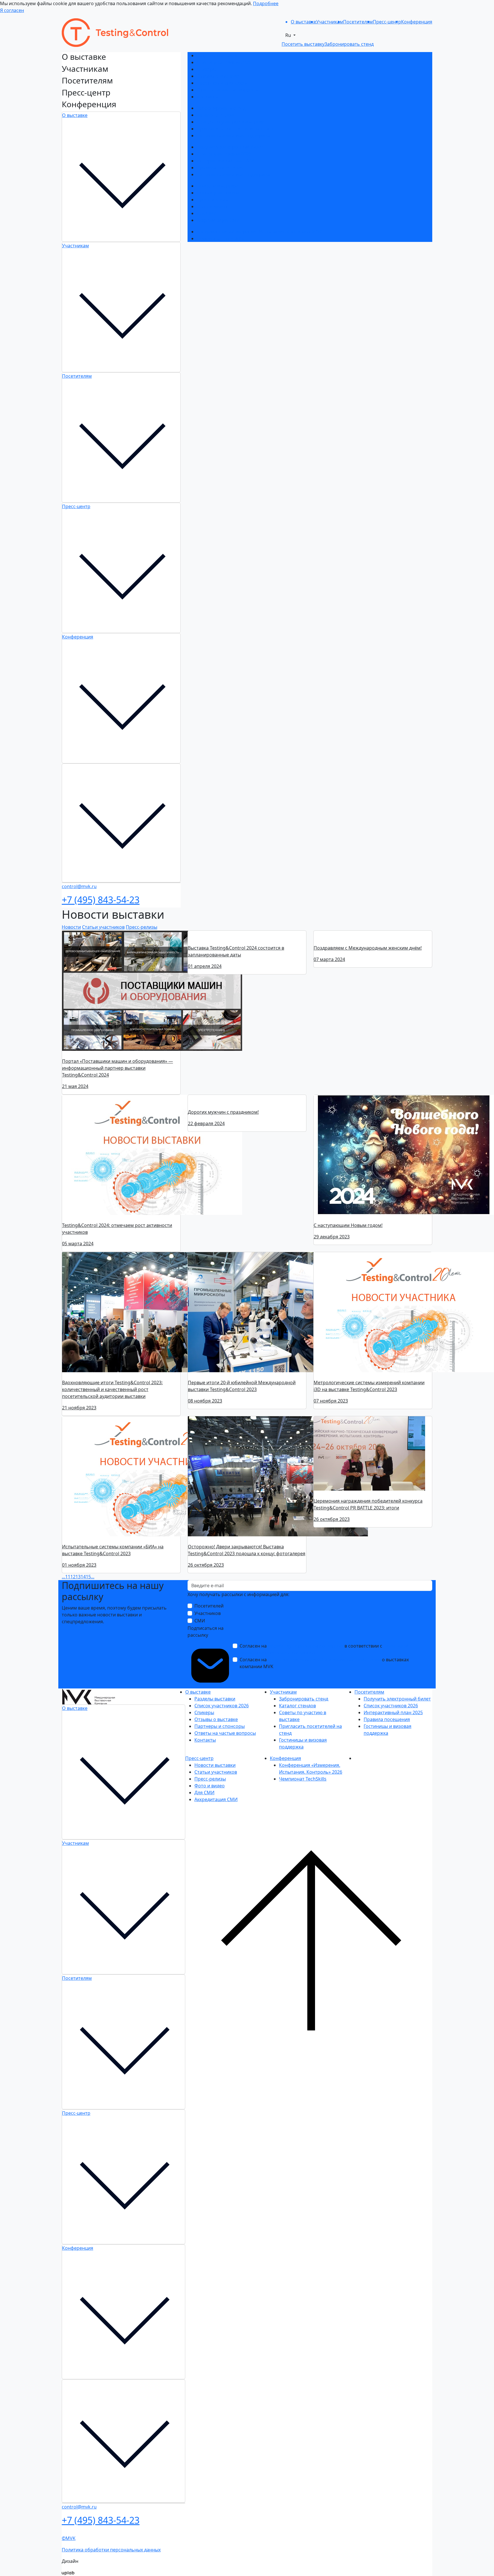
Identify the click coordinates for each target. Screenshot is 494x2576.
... (63, 1577)
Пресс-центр (76, 506)
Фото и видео (212, 206)
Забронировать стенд (221, 108)
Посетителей (209, 1606)
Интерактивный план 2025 (226, 161)
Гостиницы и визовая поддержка (233, 136)
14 (83, 1577)
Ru (289, 35)
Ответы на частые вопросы (227, 90)
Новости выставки (217, 186)
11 (68, 1577)
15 (88, 1577)
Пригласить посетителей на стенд (235, 129)
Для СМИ (207, 213)
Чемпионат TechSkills (220, 238)
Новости (71, 927)
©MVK (69, 2538)
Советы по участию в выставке (231, 122)
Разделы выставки (217, 55)
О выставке (75, 115)
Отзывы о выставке (218, 76)
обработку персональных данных (306, 1646)
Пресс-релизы (212, 200)
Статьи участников (218, 193)
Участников (208, 1613)
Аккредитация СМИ (218, 220)
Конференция (78, 637)
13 (78, 1577)
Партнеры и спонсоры (222, 83)
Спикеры (207, 69)
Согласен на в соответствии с (324, 1649)
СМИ (200, 1621)
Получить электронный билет (230, 147)
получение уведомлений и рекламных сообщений (324, 1660)
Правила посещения (220, 168)
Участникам (75, 246)
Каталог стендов (215, 115)
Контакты (207, 97)
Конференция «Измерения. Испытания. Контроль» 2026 (259, 232)
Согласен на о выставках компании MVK (324, 1663)
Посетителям (77, 376)
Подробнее (266, 3)
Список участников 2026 (224, 62)
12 (73, 1577)
